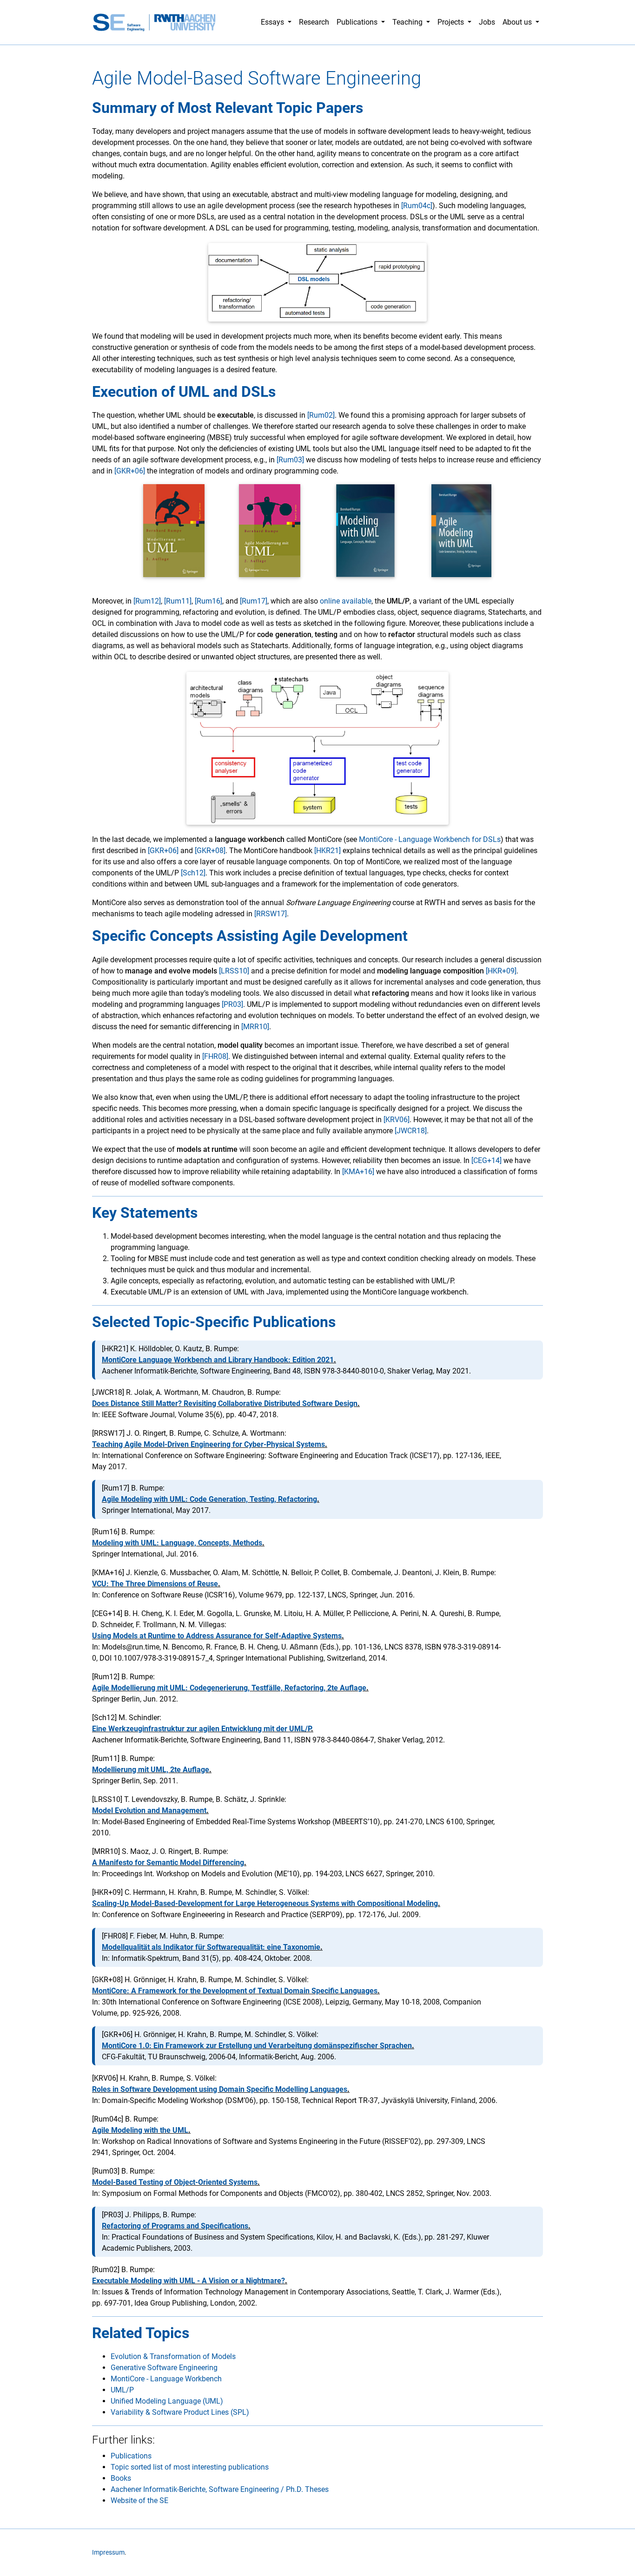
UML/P (122, 2390)
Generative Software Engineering (164, 2368)
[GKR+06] (130, 471)
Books (121, 2478)
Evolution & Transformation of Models (173, 2356)
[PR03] (232, 1004)
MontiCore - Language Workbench (166, 2379)
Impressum (108, 2553)
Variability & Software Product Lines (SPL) (180, 2412)
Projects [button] (452, 22)
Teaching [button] (408, 22)
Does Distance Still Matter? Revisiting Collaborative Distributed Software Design (225, 1403)
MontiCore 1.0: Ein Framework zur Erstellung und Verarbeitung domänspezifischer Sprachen (257, 2046)
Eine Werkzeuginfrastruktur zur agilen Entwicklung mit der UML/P (202, 1729)
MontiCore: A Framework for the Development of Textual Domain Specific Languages (235, 1991)
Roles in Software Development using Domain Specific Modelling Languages (220, 2089)
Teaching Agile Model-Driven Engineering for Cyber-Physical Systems (208, 1444)
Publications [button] (358, 22)
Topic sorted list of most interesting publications (190, 2467)
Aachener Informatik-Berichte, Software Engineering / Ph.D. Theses (220, 2489)
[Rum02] (321, 415)
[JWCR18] (411, 1131)
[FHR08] (215, 1056)
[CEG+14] (486, 1160)
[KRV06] (397, 1120)
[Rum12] (147, 601)
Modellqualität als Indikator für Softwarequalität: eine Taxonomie (211, 1947)
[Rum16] (208, 601)
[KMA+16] (358, 1172)
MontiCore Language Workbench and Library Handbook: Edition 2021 (218, 1360)
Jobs (487, 22)
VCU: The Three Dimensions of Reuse (155, 1584)
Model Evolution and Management (149, 1810)
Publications (131, 2456)
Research (314, 22)
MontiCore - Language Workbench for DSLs (430, 839)
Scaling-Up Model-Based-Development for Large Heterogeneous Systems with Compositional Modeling (265, 1903)
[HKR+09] (501, 971)
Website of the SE (139, 2500)
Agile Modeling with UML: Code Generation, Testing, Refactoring (209, 1499)
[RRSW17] (271, 914)
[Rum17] (254, 601)
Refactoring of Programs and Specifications (175, 2226)
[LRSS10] (234, 971)
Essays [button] (273, 22)
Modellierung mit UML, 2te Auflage (151, 1770)
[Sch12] (193, 873)
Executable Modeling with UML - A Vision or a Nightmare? (189, 2281)
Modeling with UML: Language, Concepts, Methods (177, 1543)
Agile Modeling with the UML (140, 2130)
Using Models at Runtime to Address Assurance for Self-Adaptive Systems (217, 1636)
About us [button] (518, 22)
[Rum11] (178, 601)
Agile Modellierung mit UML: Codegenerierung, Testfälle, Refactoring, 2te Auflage (229, 1688)
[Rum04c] (417, 206)
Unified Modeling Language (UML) (167, 2401)
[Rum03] (290, 460)
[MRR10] (255, 1027)
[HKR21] (327, 851)
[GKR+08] (210, 851)
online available (346, 601)
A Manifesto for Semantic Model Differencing (168, 1863)
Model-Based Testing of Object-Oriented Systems (175, 2182)
